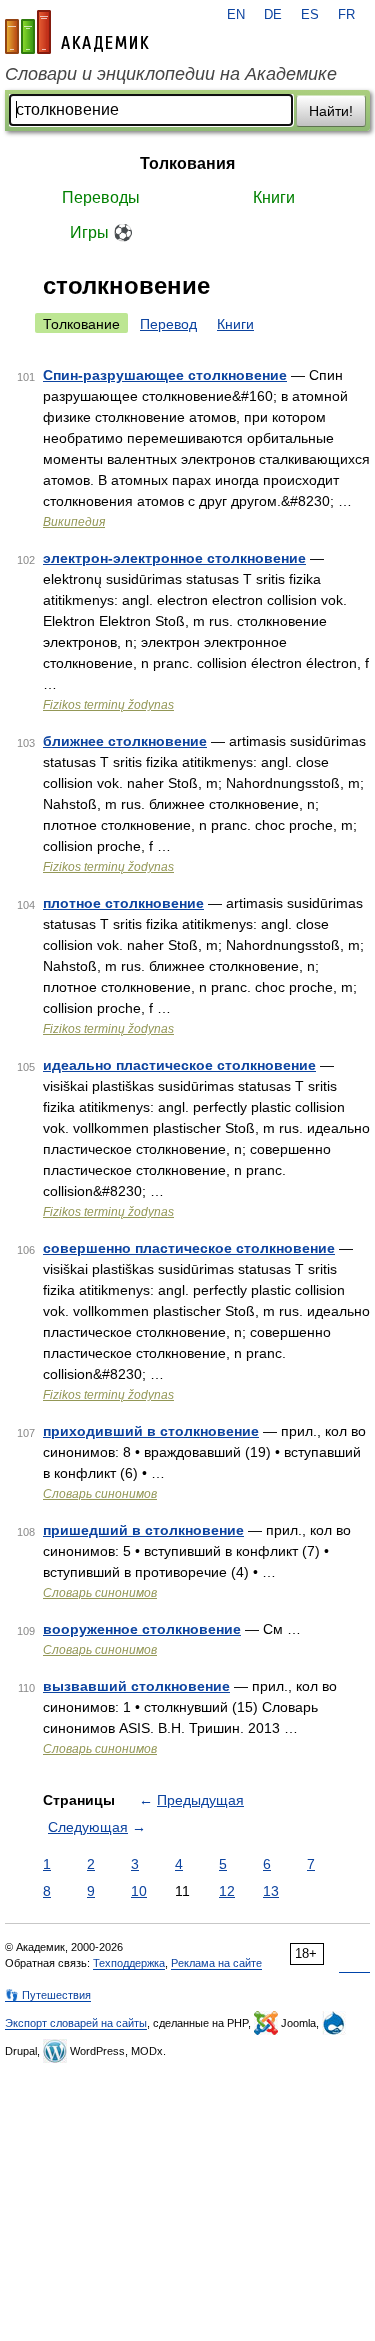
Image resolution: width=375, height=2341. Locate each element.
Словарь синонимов (100, 1494)
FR (346, 15)
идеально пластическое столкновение (179, 1065)
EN (236, 15)
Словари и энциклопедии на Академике (171, 74)
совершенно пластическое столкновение (189, 1248)
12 (227, 1891)
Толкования (187, 163)
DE (273, 15)
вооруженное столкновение (142, 1629)
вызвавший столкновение (136, 1686)
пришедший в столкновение (143, 1530)
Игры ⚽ (101, 232)
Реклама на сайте (216, 1963)
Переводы (101, 197)
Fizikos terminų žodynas (108, 705)
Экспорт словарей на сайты (76, 2023)
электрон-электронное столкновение (174, 558)
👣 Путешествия (48, 1995)
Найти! (331, 111)
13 (271, 1891)
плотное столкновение (123, 903)
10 (139, 1891)
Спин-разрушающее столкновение (165, 375)
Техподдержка (129, 1963)
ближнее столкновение (125, 741)
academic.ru (77, 32)
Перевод (168, 324)
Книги (274, 197)
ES (310, 15)
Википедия (74, 522)
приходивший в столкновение (151, 1431)
